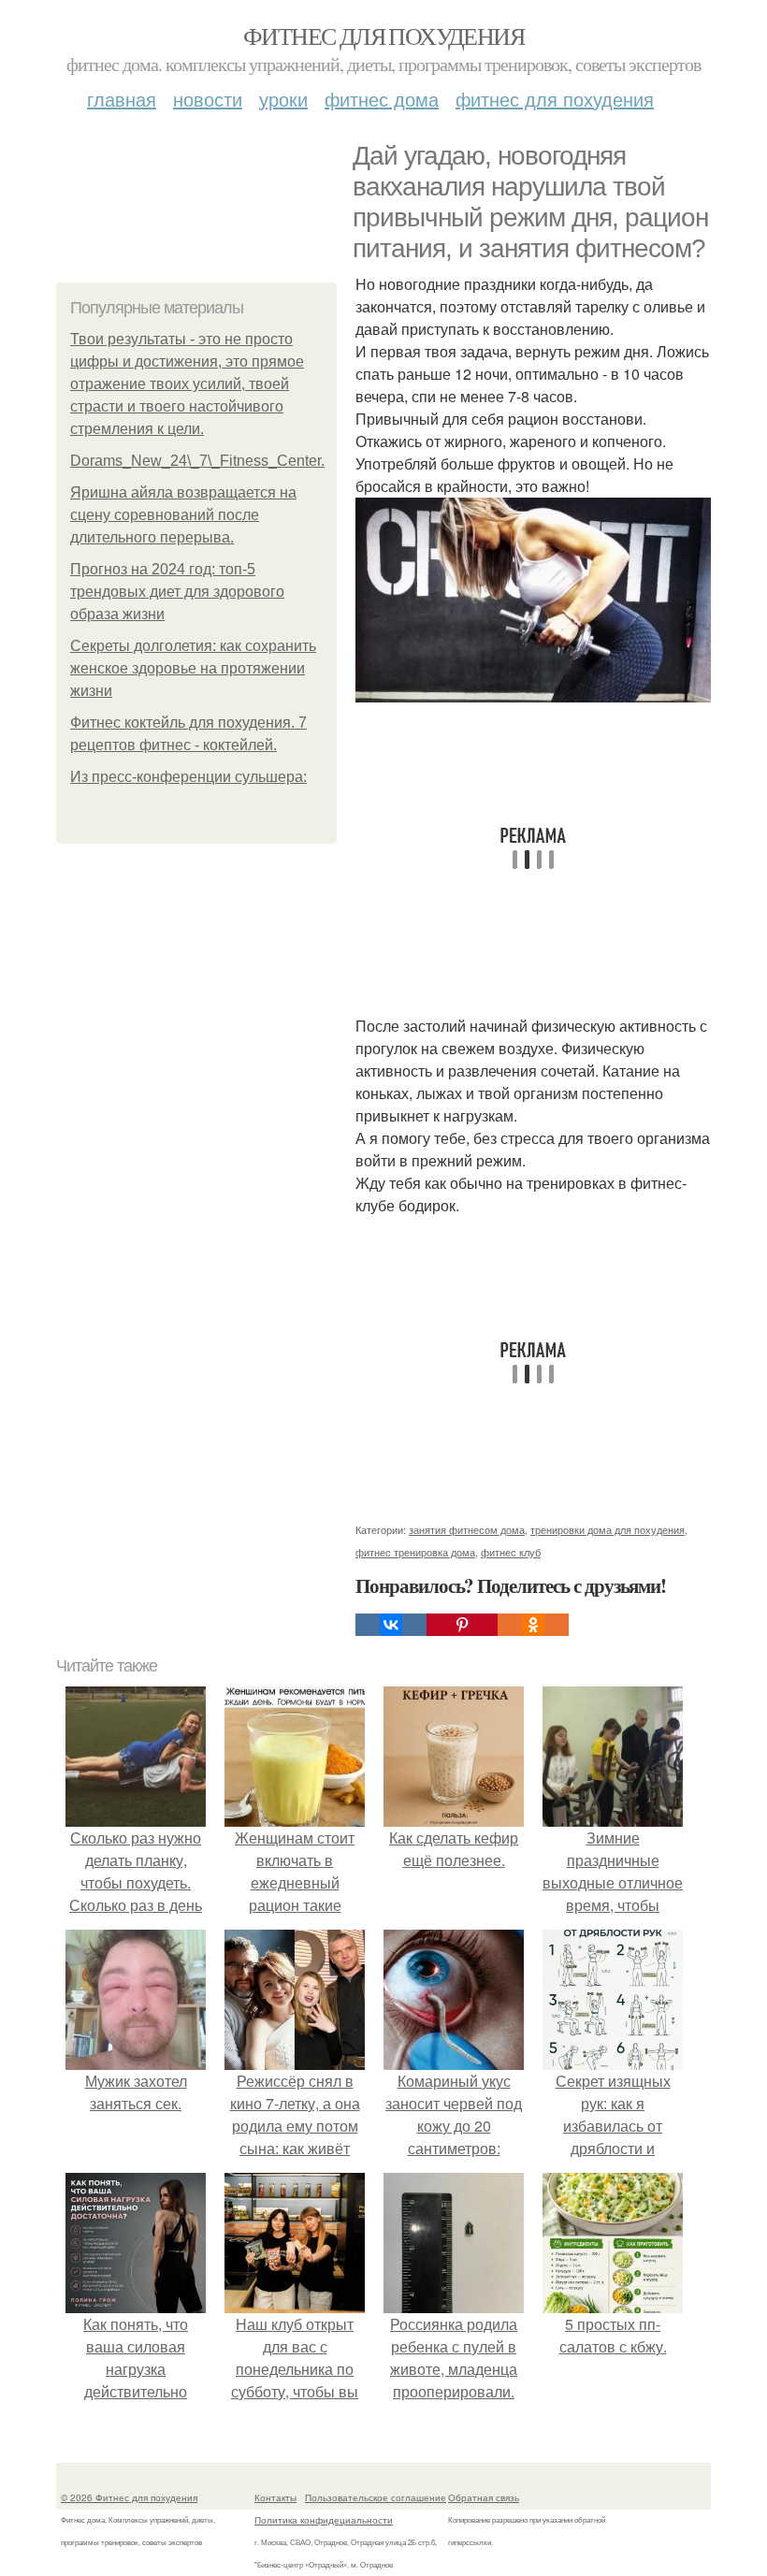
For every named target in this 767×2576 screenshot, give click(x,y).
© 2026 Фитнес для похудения (129, 2497)
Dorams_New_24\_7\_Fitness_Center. (197, 461)
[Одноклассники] (533, 1625)
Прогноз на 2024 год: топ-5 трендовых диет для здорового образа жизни (177, 592)
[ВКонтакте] (391, 1625)
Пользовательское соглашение (376, 2497)
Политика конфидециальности (324, 2520)
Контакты (275, 2497)
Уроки (283, 99)
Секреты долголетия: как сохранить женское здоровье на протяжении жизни (193, 668)
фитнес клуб (511, 1552)
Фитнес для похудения (383, 36)
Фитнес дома (382, 99)
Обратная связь (484, 2497)
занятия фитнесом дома (467, 1529)
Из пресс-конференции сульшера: (188, 777)
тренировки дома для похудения (608, 1529)
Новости (208, 99)
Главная (122, 99)
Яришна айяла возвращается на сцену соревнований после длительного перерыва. (183, 515)
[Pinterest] (462, 1625)
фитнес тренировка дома (415, 1552)
